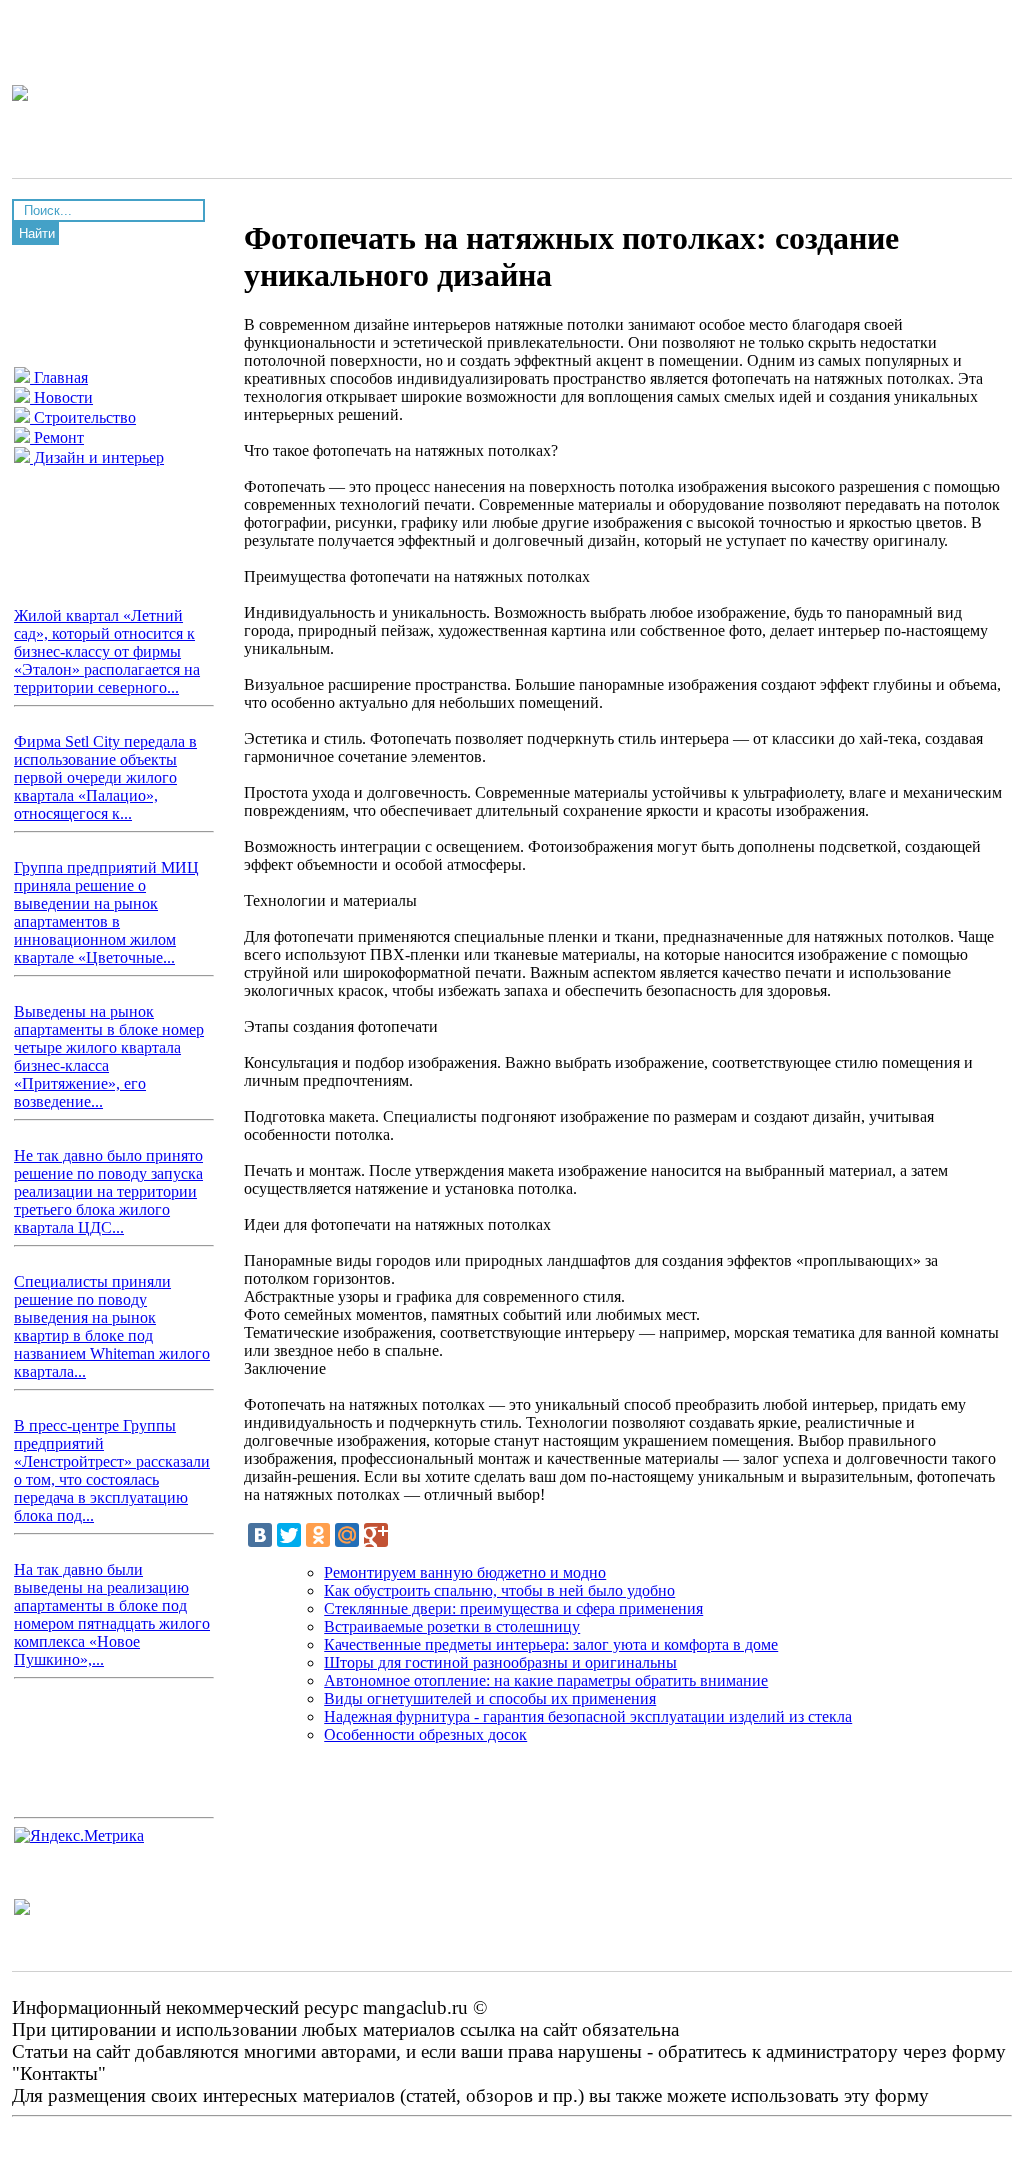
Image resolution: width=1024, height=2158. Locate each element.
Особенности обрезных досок (425, 1734)
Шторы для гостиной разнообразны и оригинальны (500, 1662)
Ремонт (57, 437)
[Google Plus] (376, 1535)
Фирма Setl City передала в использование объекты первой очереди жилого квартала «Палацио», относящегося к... (105, 777)
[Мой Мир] (347, 1535)
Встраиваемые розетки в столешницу (452, 1626)
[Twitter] (289, 1535)
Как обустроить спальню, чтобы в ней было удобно (499, 1590)
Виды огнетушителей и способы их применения (490, 1698)
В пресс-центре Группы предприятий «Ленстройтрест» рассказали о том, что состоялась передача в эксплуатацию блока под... (112, 1470)
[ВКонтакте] (260, 1535)
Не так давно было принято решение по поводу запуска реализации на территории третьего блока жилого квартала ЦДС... (108, 1191)
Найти (37, 233)
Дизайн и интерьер (97, 457)
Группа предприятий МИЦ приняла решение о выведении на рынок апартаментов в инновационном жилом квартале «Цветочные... (106, 912)
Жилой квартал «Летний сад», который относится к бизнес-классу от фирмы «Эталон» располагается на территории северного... (107, 651)
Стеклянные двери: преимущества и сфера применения (513, 1608)
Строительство (83, 417)
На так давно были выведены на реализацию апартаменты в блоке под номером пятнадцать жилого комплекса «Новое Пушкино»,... (112, 1614)
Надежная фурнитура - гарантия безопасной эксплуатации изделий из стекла (588, 1716)
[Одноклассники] (318, 1535)
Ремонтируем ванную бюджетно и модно (465, 1572)
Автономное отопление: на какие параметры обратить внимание (546, 1680)
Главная (59, 377)
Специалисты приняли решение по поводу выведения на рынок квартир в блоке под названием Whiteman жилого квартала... (112, 1326)
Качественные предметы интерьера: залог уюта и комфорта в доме (551, 1644)
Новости (61, 397)
